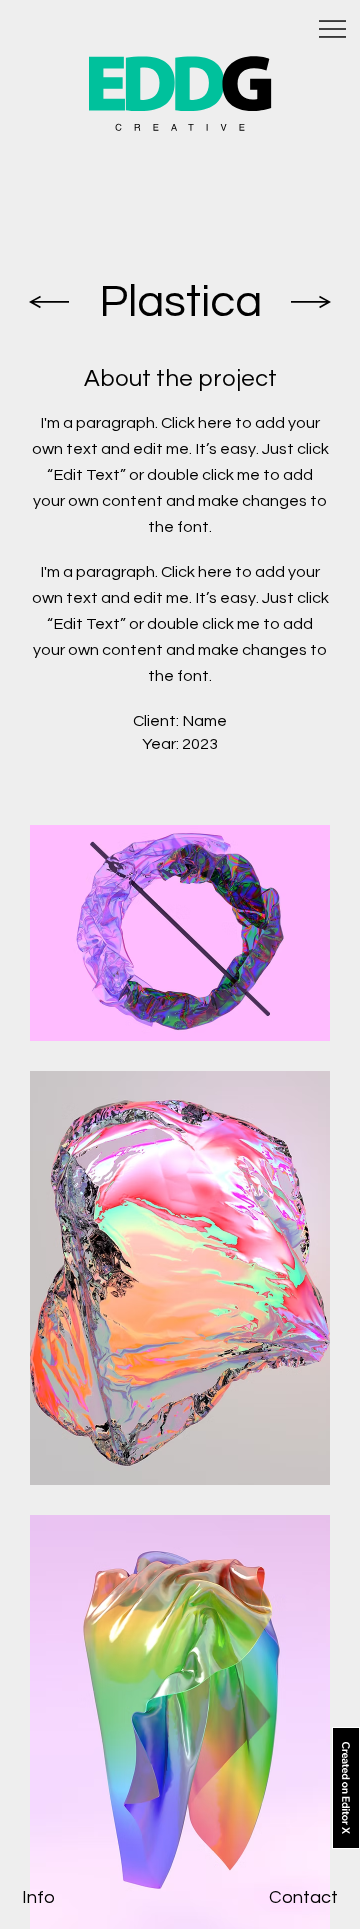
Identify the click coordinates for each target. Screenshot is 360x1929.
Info (38, 1897)
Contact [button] (303, 1897)
